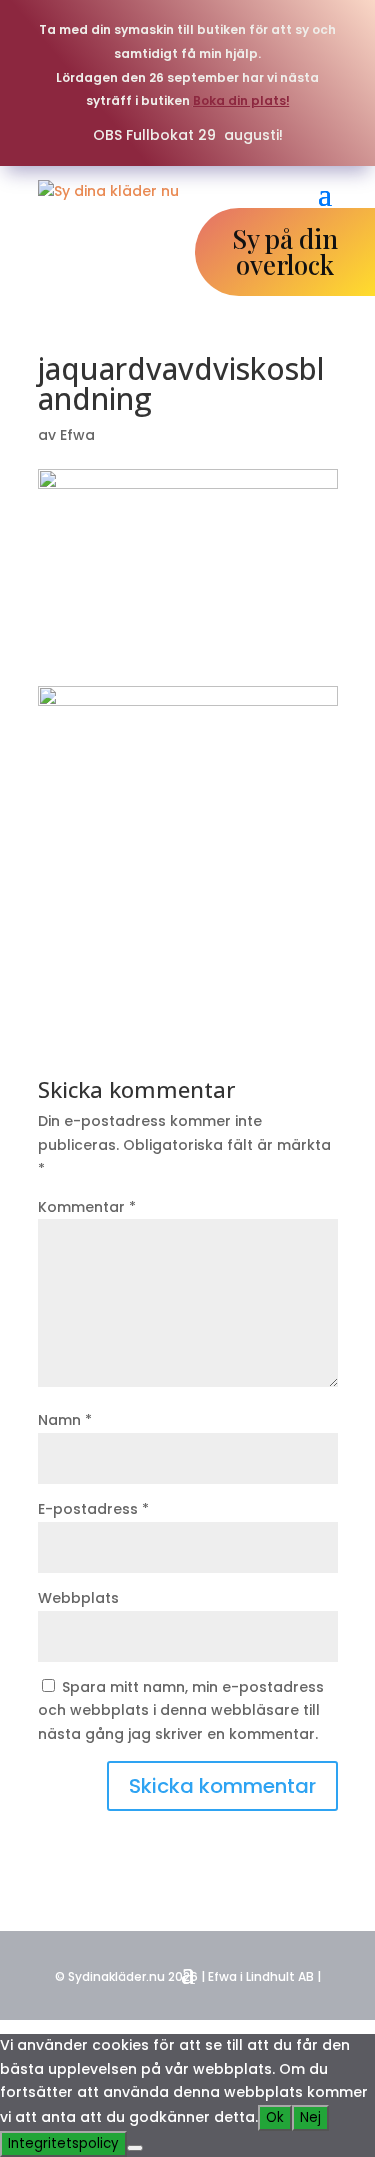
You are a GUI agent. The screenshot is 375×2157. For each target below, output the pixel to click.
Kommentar (87, 1207)
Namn (65, 1420)
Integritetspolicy (63, 2143)
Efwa (77, 435)
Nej (310, 2117)
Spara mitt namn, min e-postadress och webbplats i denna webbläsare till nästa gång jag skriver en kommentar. (181, 1711)
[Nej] (135, 2148)
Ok (275, 2117)
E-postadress (93, 1509)
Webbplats (78, 1598)
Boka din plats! (241, 100)
